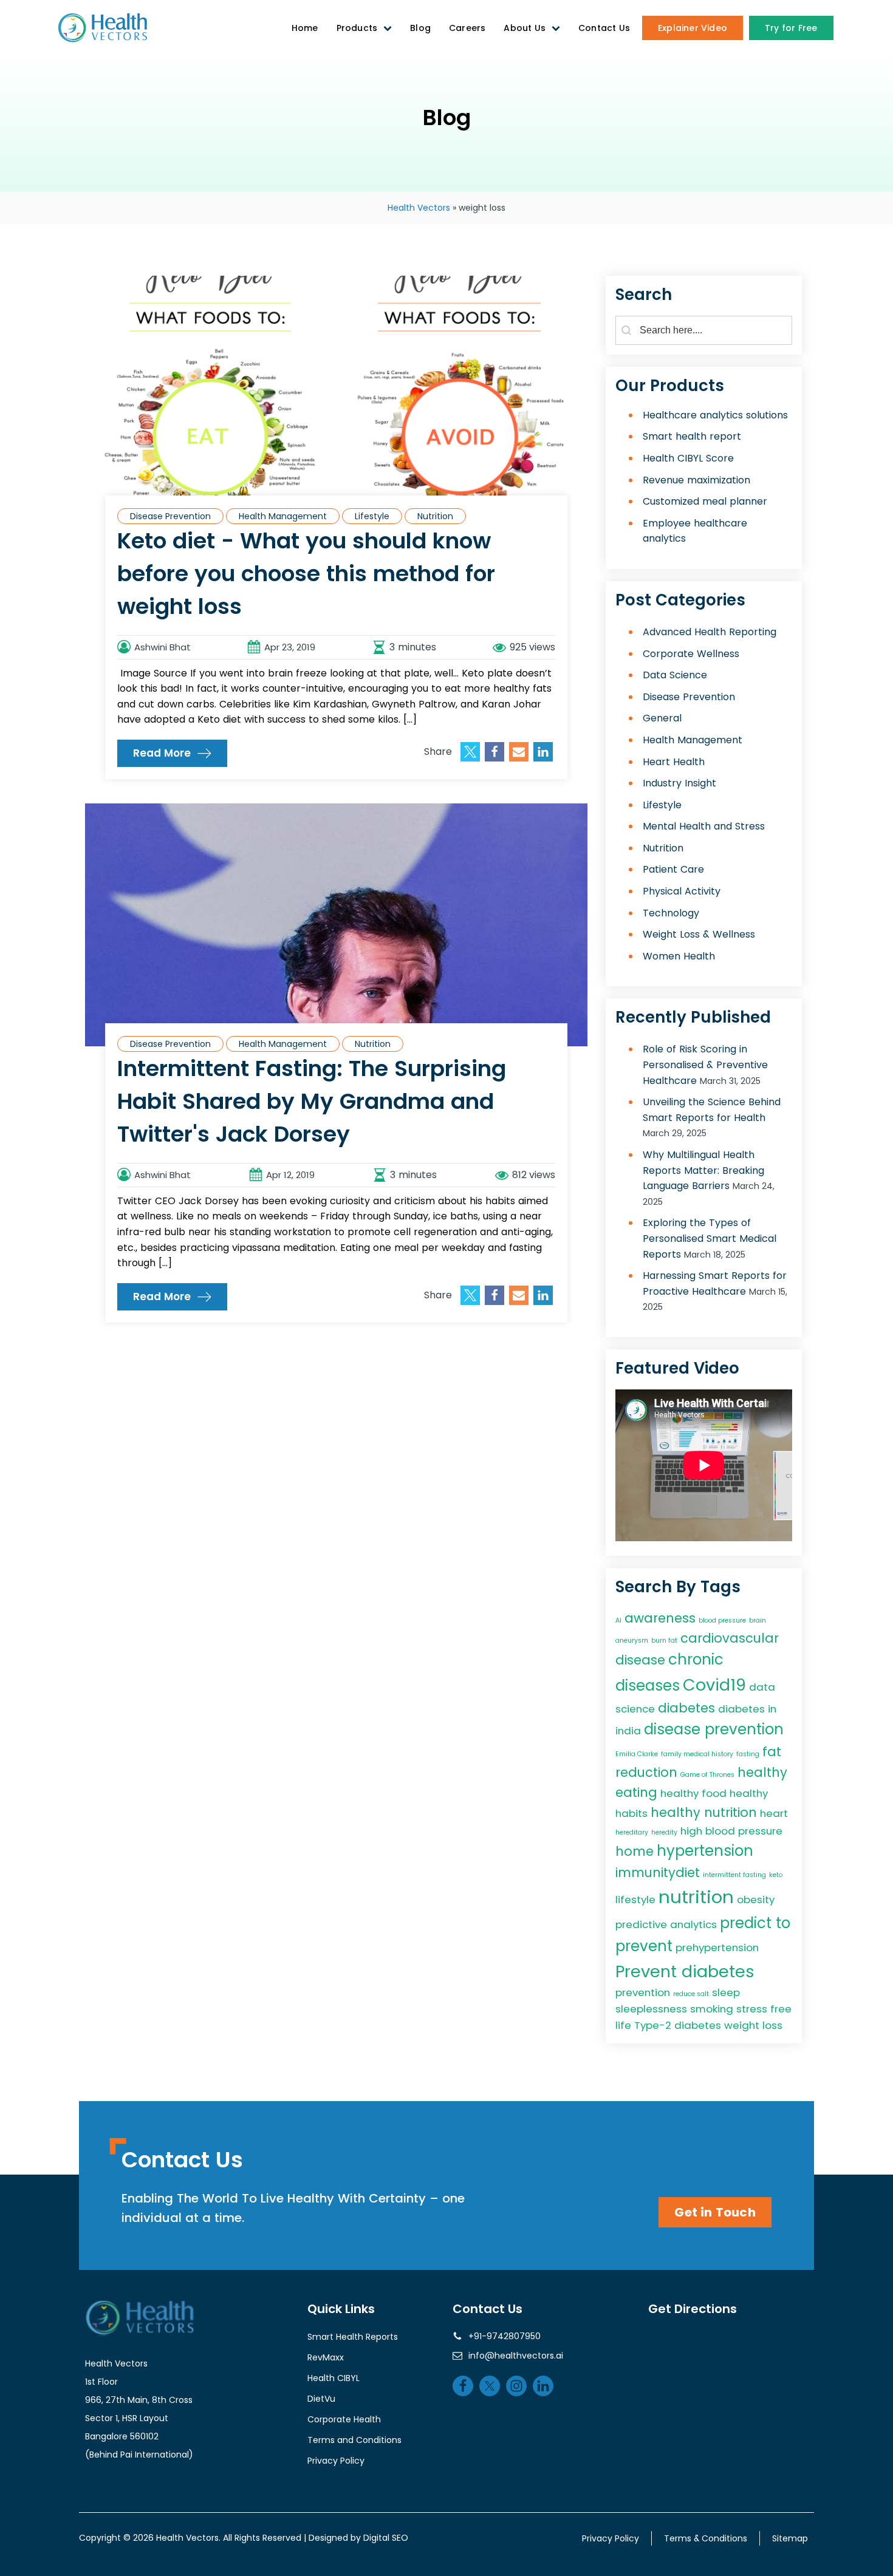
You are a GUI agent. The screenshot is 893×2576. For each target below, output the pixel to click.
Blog (420, 28)
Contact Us (604, 28)
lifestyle (635, 1900)
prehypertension (717, 1947)
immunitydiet (658, 1872)
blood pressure (722, 1620)
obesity (756, 1900)
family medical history (697, 1754)
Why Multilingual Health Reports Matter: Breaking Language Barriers (703, 1170)
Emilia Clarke (637, 1754)
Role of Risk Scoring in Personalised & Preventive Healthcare (705, 1065)
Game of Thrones (707, 1775)
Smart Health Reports (353, 2337)
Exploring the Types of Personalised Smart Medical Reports (710, 1238)
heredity (664, 1832)
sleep (726, 1992)
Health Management (283, 516)
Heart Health (674, 762)
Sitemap (790, 2538)
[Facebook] (494, 752)
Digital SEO (386, 2538)
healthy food (693, 1793)
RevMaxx (326, 2357)
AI (618, 1620)
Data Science (675, 675)
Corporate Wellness (691, 654)
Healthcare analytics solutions (715, 415)
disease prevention (714, 1729)
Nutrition (435, 516)
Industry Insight (679, 783)
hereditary (632, 1832)
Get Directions (693, 2309)
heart (774, 1813)
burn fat (664, 1641)
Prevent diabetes (685, 1971)
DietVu (321, 2399)
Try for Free (791, 28)
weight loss (753, 2025)
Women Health (679, 956)
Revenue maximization (696, 480)
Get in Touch (715, 2212)
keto (776, 1875)
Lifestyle (372, 516)
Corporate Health (344, 2419)
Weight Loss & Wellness (699, 934)
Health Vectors (419, 208)
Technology (671, 913)
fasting (748, 1754)
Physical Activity (682, 891)
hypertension (705, 1851)
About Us (525, 28)
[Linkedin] (543, 752)
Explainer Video (693, 28)
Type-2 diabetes (678, 2025)
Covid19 (714, 1685)
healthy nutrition (704, 1812)
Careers (467, 28)
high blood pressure (731, 1831)
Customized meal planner (705, 501)
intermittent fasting (734, 1875)
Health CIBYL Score (688, 458)
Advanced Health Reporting (710, 632)
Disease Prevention (170, 516)
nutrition (696, 1897)
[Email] (519, 752)
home (635, 1851)
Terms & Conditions (706, 2538)
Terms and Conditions (354, 2440)
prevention (643, 1992)
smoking (712, 2009)
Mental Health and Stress (704, 826)
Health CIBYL (334, 2378)
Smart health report (692, 436)
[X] (470, 752)
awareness (660, 1618)
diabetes (686, 1708)
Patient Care (673, 869)
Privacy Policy (336, 2461)
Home (305, 28)
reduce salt (691, 1994)
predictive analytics (666, 1924)
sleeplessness (651, 2009)
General (662, 718)
